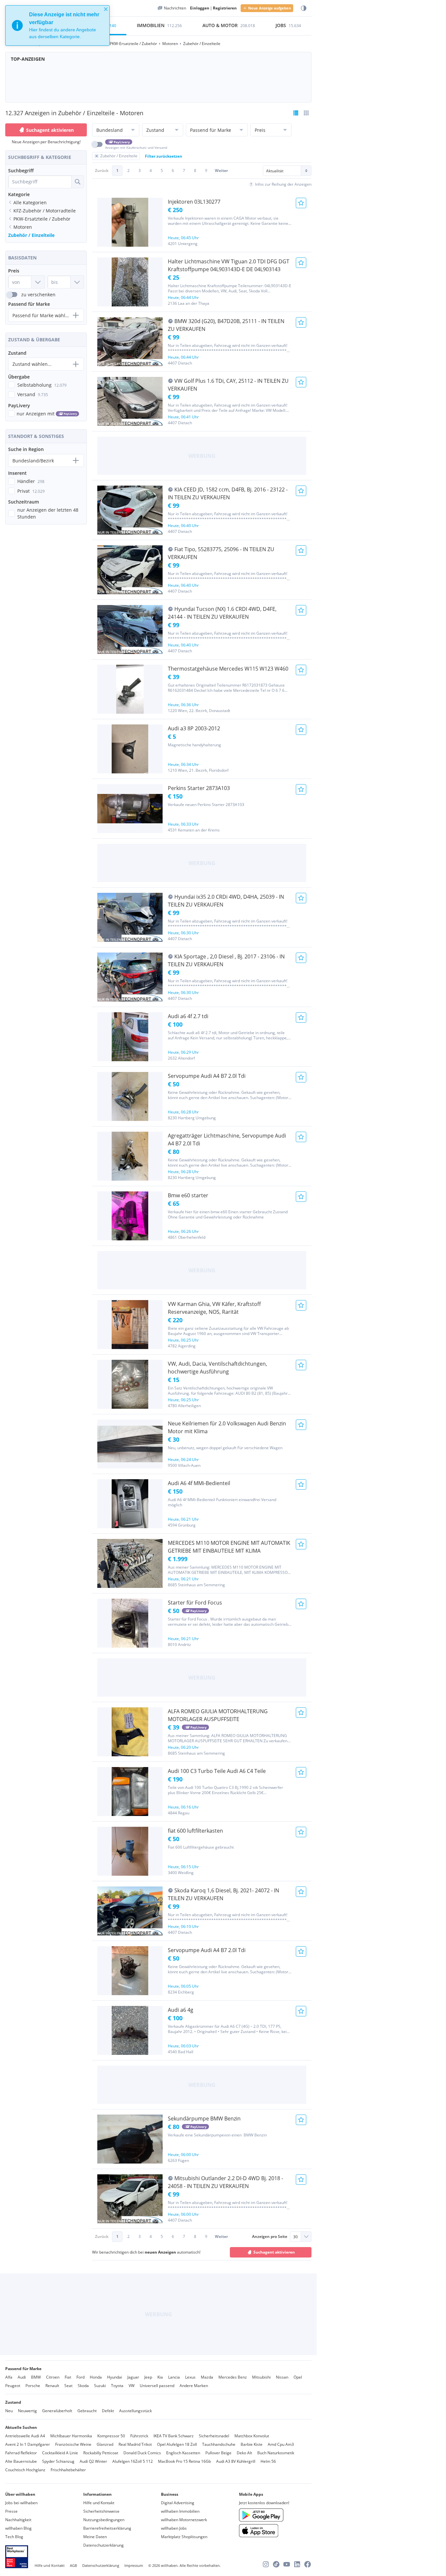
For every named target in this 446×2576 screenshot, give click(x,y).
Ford (80, 2377)
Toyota (117, 2386)
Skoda (83, 2386)
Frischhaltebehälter (68, 2470)
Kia (160, 2377)
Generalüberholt (57, 2411)
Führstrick (139, 2436)
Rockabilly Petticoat (101, 2453)
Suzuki (100, 2386)
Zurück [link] (102, 171)
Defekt (108, 2411)
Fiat (68, 2377)
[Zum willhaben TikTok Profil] (276, 2564)
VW (132, 2386)
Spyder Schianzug (58, 2461)
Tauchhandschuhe (219, 2444)
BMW (36, 2377)
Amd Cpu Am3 (281, 2444)
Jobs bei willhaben (21, 2503)
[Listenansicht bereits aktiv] (296, 113)
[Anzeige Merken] (301, 203)
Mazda (207, 2377)
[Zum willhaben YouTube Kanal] (287, 2564)
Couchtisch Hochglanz (25, 2470)
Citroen (53, 2377)
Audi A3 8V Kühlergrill (236, 2461)
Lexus (190, 2377)
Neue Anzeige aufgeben (270, 8)
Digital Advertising (178, 2503)
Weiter (221, 171)
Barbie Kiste (252, 2444)
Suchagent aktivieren (50, 130)
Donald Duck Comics (142, 2453)
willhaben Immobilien (180, 2511)
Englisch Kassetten (183, 2453)
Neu (9, 2411)
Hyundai (115, 2377)
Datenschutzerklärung (104, 2545)
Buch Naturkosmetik (276, 2453)
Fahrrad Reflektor (21, 2453)
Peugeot (13, 2386)
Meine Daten (95, 2537)
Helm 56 (268, 2461)
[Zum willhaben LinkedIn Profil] (297, 2564)
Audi (22, 2377)
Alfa (9, 2377)
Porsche (33, 2386)
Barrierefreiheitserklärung (107, 2528)
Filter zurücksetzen (164, 156)
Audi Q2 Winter (93, 2461)
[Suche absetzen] (77, 182)
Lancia (174, 2377)
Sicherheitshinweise (101, 2511)
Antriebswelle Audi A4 (25, 2436)
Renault (52, 2386)
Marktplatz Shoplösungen (184, 2537)
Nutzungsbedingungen (104, 2520)
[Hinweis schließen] (106, 9)
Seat (68, 2386)
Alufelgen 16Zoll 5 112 (133, 2461)
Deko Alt (244, 2453)
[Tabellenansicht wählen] (306, 113)
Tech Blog (14, 2537)
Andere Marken (194, 2386)
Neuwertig (27, 2411)
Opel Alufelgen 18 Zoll (177, 2444)
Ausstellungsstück (135, 2411)
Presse (11, 2511)
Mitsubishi (261, 2377)
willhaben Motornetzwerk (184, 2520)
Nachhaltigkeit (18, 2520)
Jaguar (133, 2377)
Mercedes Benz (233, 2377)
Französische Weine (73, 2444)
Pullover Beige (218, 2453)
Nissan (282, 2377)
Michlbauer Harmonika (71, 2436)
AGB (73, 2565)
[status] (57, 25)
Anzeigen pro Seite (270, 2236)
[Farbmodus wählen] (304, 8)
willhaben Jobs (174, 2528)
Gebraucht (87, 2411)
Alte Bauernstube (21, 2461)
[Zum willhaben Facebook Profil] (308, 2564)
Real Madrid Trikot (135, 2444)
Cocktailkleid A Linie (60, 2453)
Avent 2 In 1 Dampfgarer (28, 2444)
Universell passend (157, 2386)
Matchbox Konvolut (252, 2436)
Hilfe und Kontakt (99, 2503)
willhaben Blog (18, 2528)
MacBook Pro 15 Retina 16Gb (184, 2461)
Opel (298, 2377)
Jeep (148, 2377)
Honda (96, 2377)
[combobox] (40, 182)
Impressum (134, 2565)
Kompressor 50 (111, 2436)
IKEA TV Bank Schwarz (174, 2436)
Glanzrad (105, 2444)
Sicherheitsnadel (214, 2436)
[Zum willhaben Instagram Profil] (266, 2564)
